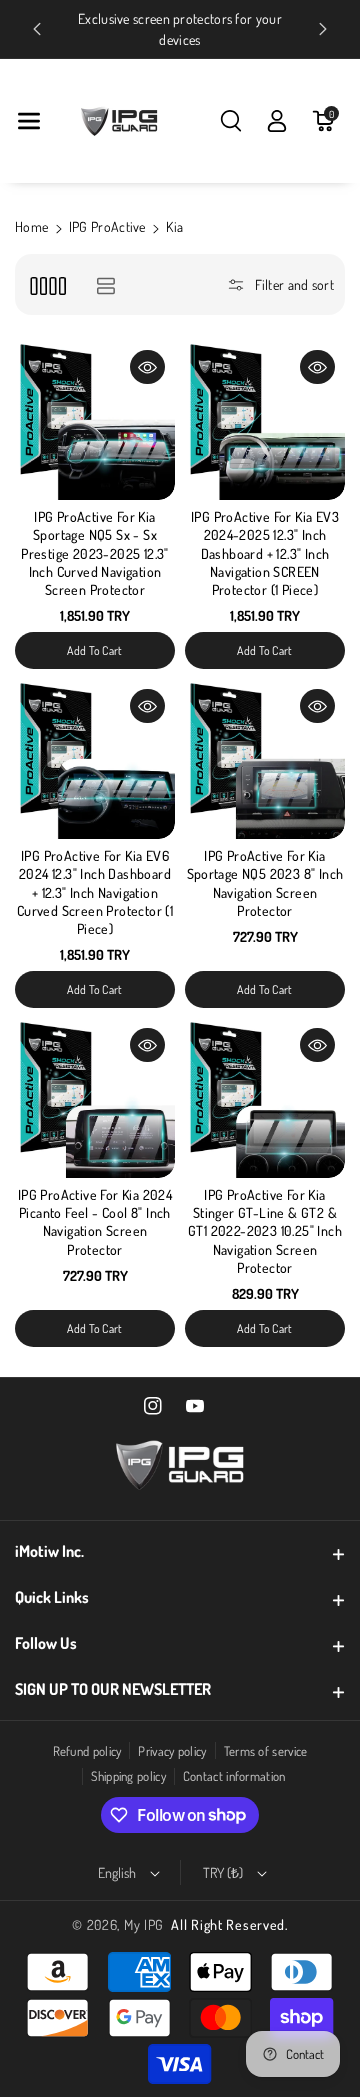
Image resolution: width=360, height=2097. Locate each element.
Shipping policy (128, 1776)
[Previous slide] (37, 29)
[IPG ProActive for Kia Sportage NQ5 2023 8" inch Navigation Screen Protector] (265, 759)
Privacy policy (172, 1751)
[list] (105, 284)
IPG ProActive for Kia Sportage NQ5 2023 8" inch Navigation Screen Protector (265, 883)
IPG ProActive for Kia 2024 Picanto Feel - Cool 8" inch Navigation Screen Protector (95, 1222)
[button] (29, 121)
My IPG (144, 1924)
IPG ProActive (107, 226)
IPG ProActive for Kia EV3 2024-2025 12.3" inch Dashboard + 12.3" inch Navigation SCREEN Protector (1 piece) (265, 553)
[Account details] (277, 121)
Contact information (234, 1776)
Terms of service (266, 1751)
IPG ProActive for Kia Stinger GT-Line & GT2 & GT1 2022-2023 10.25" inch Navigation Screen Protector (265, 1231)
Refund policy (87, 1751)
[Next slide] (323, 29)
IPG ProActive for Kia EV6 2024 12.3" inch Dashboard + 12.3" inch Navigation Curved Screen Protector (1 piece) (95, 892)
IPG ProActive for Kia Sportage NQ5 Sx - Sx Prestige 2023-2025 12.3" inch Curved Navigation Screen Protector (95, 553)
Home (31, 226)
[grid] (47, 284)
